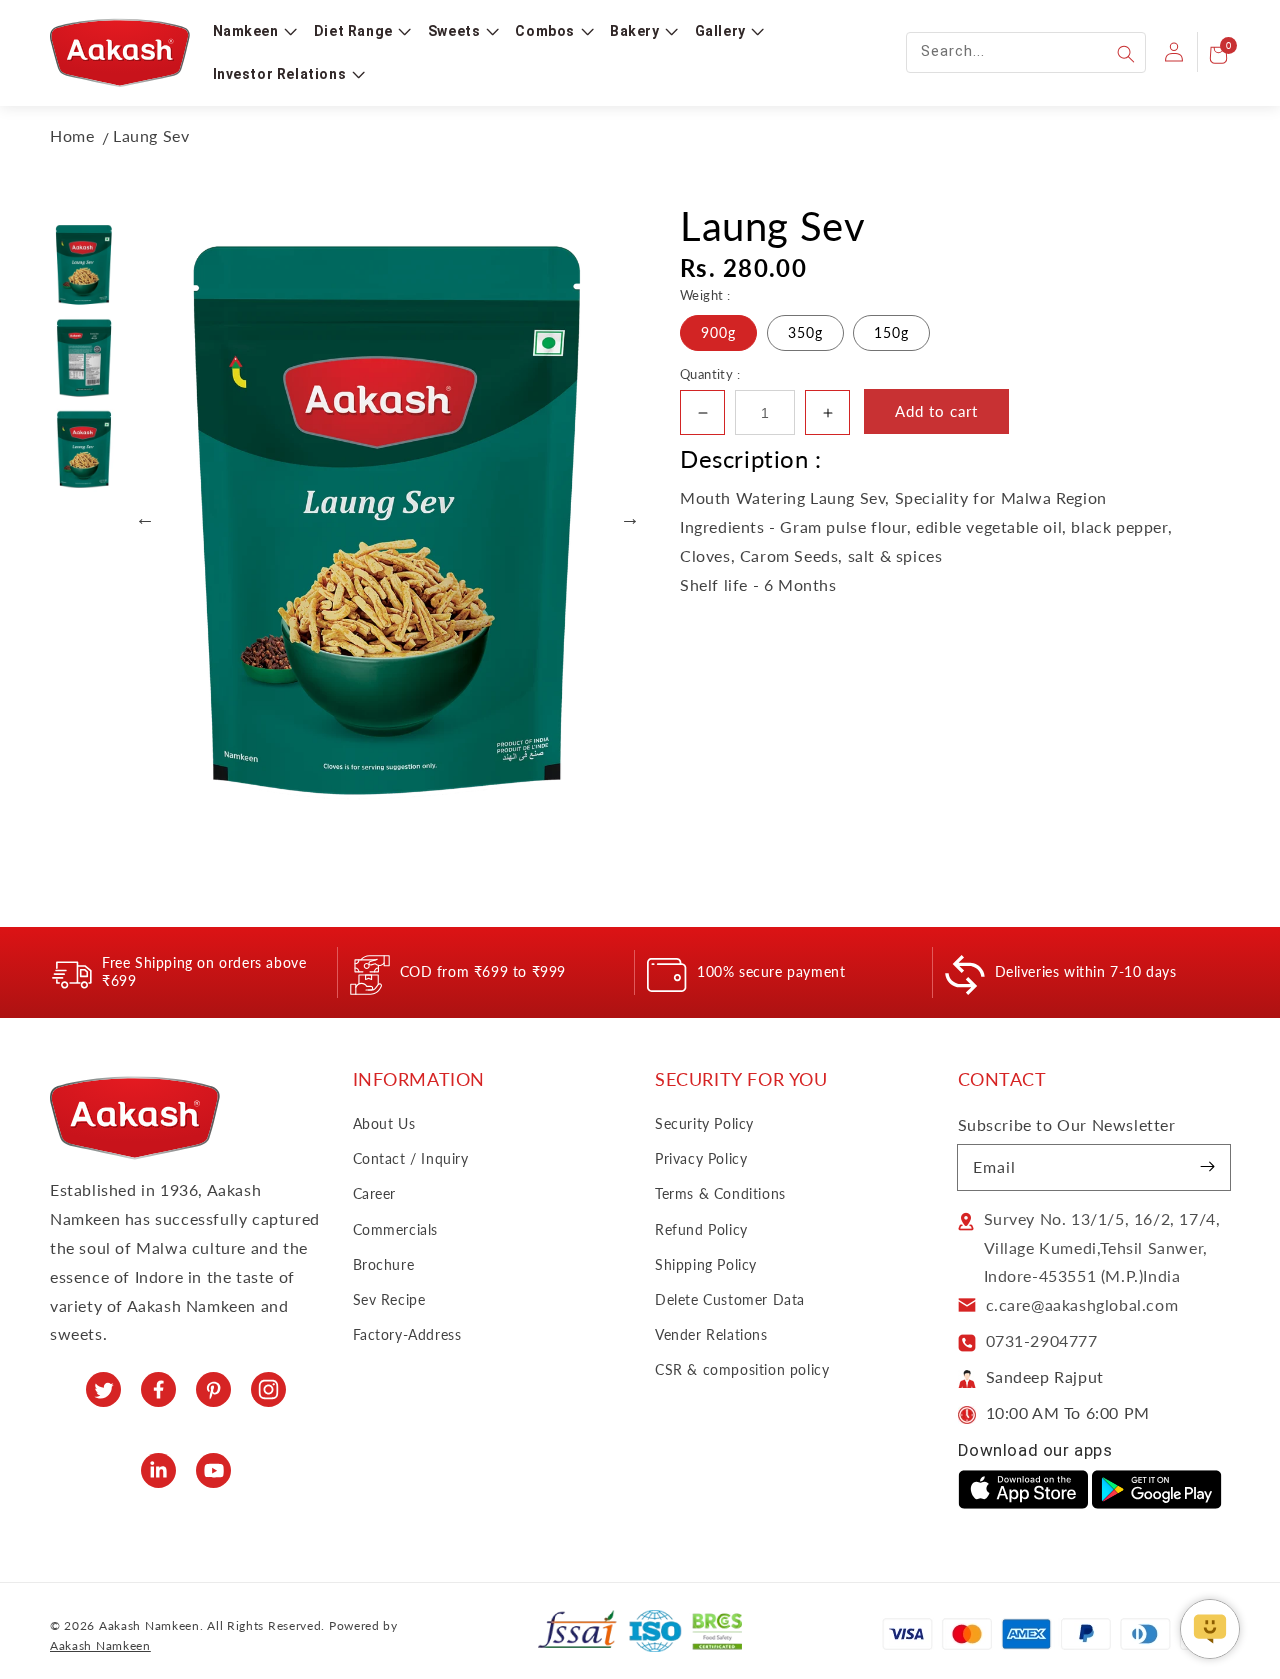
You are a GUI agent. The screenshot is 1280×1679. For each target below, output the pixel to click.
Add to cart (936, 411)
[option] (387, 518)
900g (718, 332)
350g (805, 332)
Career (375, 1193)
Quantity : (710, 374)
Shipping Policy (706, 1264)
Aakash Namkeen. (151, 1625)
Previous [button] (145, 518)
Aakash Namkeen (100, 1645)
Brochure (384, 1264)
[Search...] (1126, 54)
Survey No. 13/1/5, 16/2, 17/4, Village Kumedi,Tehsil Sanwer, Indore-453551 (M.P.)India (1102, 1247)
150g (891, 332)
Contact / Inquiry (411, 1158)
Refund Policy (701, 1229)
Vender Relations (711, 1334)
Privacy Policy (701, 1158)
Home (72, 135)
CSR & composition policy (742, 1369)
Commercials (396, 1229)
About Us (384, 1123)
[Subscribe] (1208, 1167)
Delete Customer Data (730, 1299)
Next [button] (630, 518)
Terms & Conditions (720, 1193)
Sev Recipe (389, 1299)
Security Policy (704, 1123)
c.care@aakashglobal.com (1082, 1304)
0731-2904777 (1042, 1340)
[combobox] (1026, 52)
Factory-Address (407, 1334)
